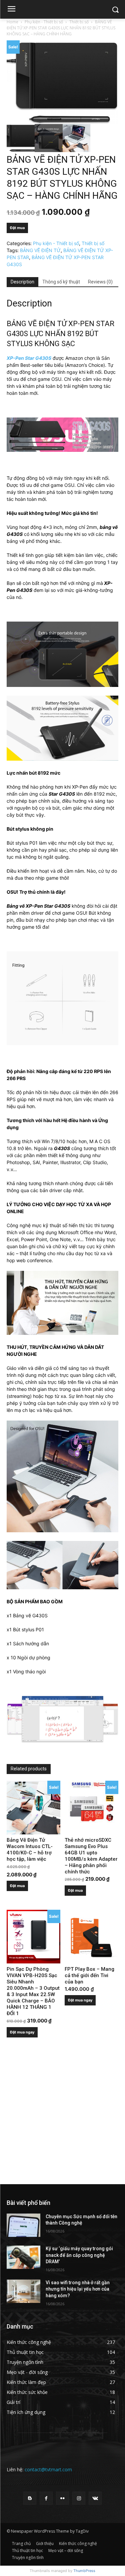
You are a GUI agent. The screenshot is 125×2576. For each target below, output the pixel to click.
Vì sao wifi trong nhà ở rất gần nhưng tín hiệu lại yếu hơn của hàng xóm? (78, 2289)
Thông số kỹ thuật (61, 282)
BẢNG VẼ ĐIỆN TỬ (40, 250)
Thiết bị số (79, 22)
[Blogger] (30, 2498)
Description (22, 282)
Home (12, 22)
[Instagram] (79, 2498)
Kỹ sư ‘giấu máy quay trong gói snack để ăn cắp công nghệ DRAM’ (79, 2255)
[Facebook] (46, 2498)
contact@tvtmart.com (48, 2469)
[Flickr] (62, 2498)
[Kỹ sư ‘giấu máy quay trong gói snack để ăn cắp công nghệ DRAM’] (23, 2257)
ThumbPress (84, 2571)
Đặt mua (17, 228)
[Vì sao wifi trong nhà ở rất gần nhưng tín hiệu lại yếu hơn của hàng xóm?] (23, 2291)
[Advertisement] (62, 2119)
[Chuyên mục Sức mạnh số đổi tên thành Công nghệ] (23, 2225)
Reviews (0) (100, 282)
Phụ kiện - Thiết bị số (44, 22)
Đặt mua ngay (22, 2032)
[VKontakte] (95, 2498)
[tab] (22, 282)
